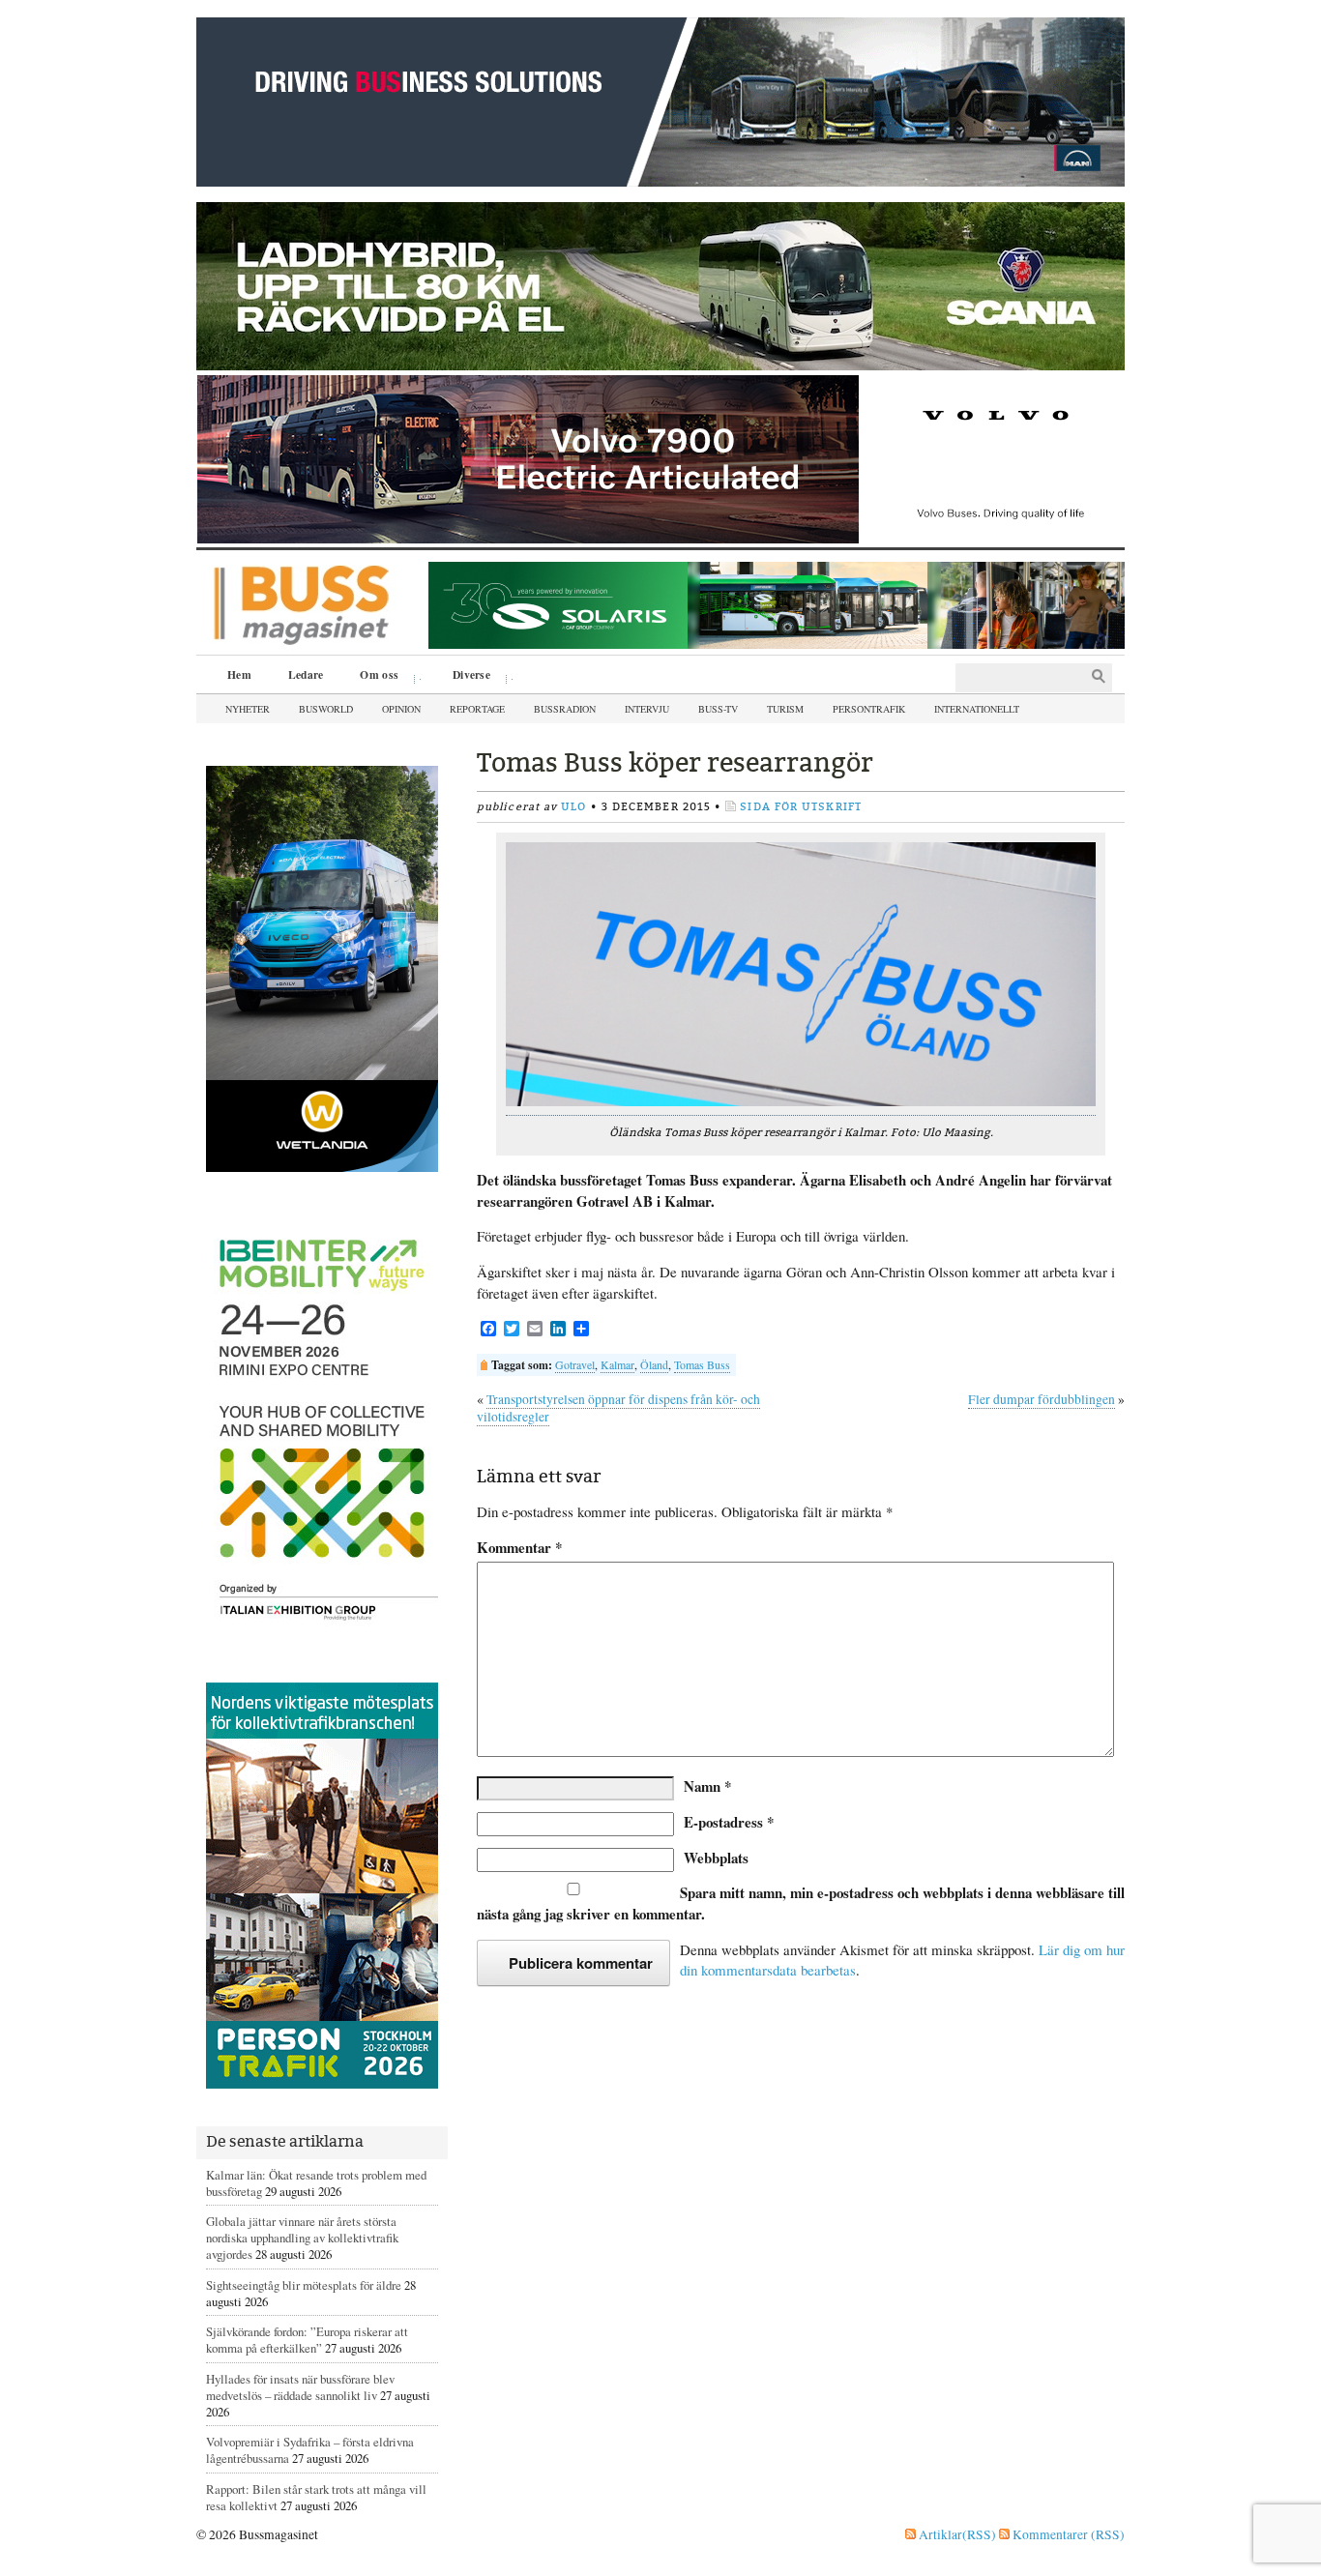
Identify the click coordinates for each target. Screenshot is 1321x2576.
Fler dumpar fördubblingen (1042, 1399)
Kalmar (617, 1364)
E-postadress (729, 1822)
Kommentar (519, 1548)
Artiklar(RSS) (956, 2534)
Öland (654, 1364)
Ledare (306, 674)
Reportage (477, 709)
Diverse (465, 677)
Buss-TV (718, 709)
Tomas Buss (702, 1364)
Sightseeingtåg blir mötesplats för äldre (304, 2285)
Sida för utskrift (801, 807)
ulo (573, 807)
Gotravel (575, 1364)
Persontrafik (869, 709)
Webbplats (716, 1858)
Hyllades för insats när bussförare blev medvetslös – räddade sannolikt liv (300, 2387)
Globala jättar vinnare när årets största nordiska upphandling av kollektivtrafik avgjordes (302, 2238)
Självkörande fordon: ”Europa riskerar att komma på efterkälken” (307, 2340)
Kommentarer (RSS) (1067, 2534)
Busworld (326, 709)
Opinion (401, 709)
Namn (707, 1786)
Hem (239, 674)
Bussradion (565, 709)
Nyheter (248, 709)
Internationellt (977, 709)
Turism (785, 709)
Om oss (372, 677)
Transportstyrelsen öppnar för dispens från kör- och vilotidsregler (618, 1408)
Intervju (647, 709)
